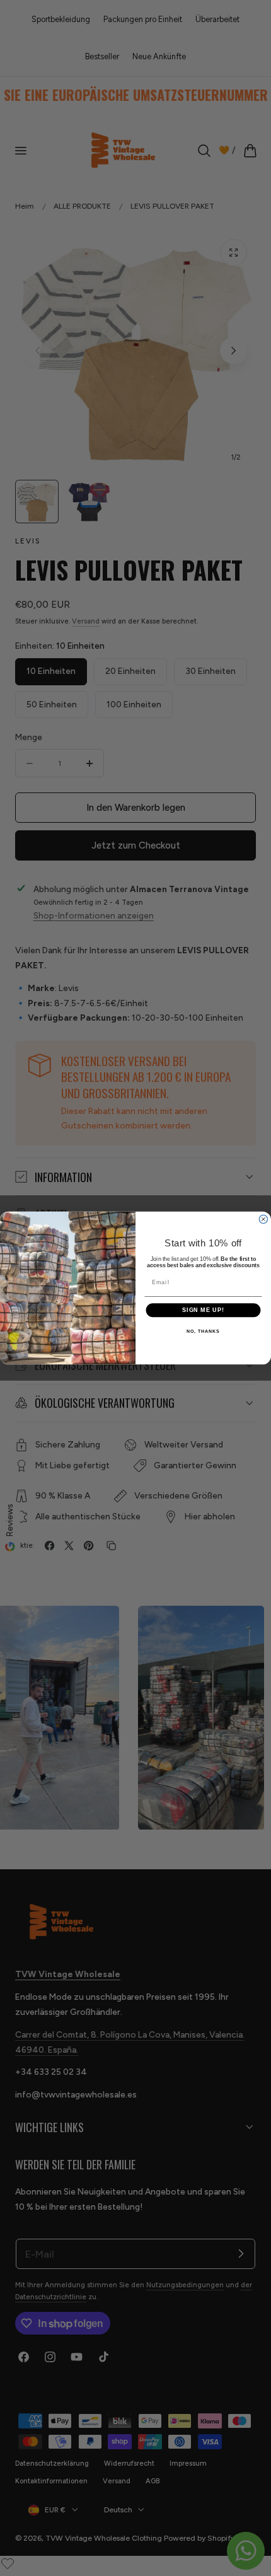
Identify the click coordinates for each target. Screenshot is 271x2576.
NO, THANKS (203, 1332)
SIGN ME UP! (203, 1310)
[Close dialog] (263, 1219)
